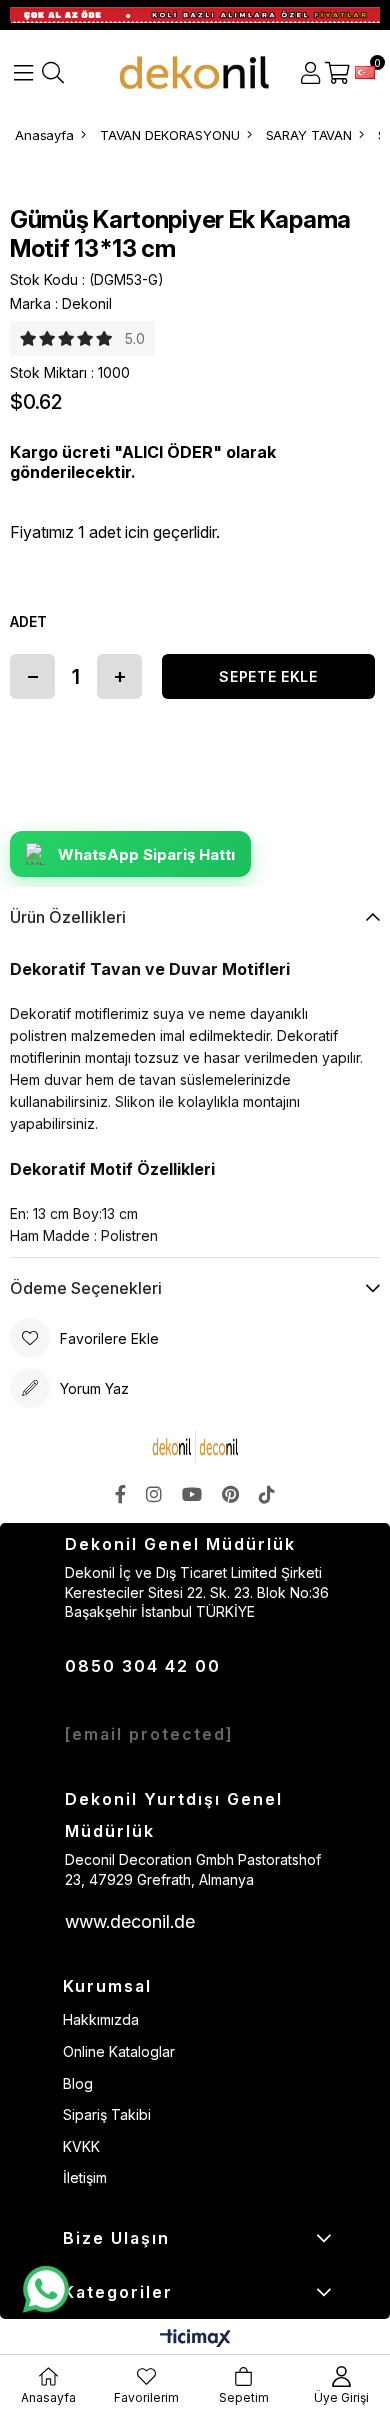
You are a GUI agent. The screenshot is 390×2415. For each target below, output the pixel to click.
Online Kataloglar (119, 2051)
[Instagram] (154, 1494)
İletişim (85, 2177)
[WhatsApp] (45, 2290)
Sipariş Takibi (107, 2114)
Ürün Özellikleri (68, 917)
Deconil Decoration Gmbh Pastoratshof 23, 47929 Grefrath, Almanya (193, 1869)
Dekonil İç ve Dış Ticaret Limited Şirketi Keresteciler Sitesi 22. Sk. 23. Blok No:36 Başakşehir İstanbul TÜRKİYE (197, 1592)
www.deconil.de (130, 1921)
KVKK (81, 2146)
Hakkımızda (101, 2019)
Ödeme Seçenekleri (86, 1288)
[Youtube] (192, 1494)
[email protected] (149, 1734)
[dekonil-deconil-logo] (195, 1446)
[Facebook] (120, 1494)
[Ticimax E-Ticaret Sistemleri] (195, 2339)
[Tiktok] (267, 1494)
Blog (78, 2083)
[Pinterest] (230, 1494)
